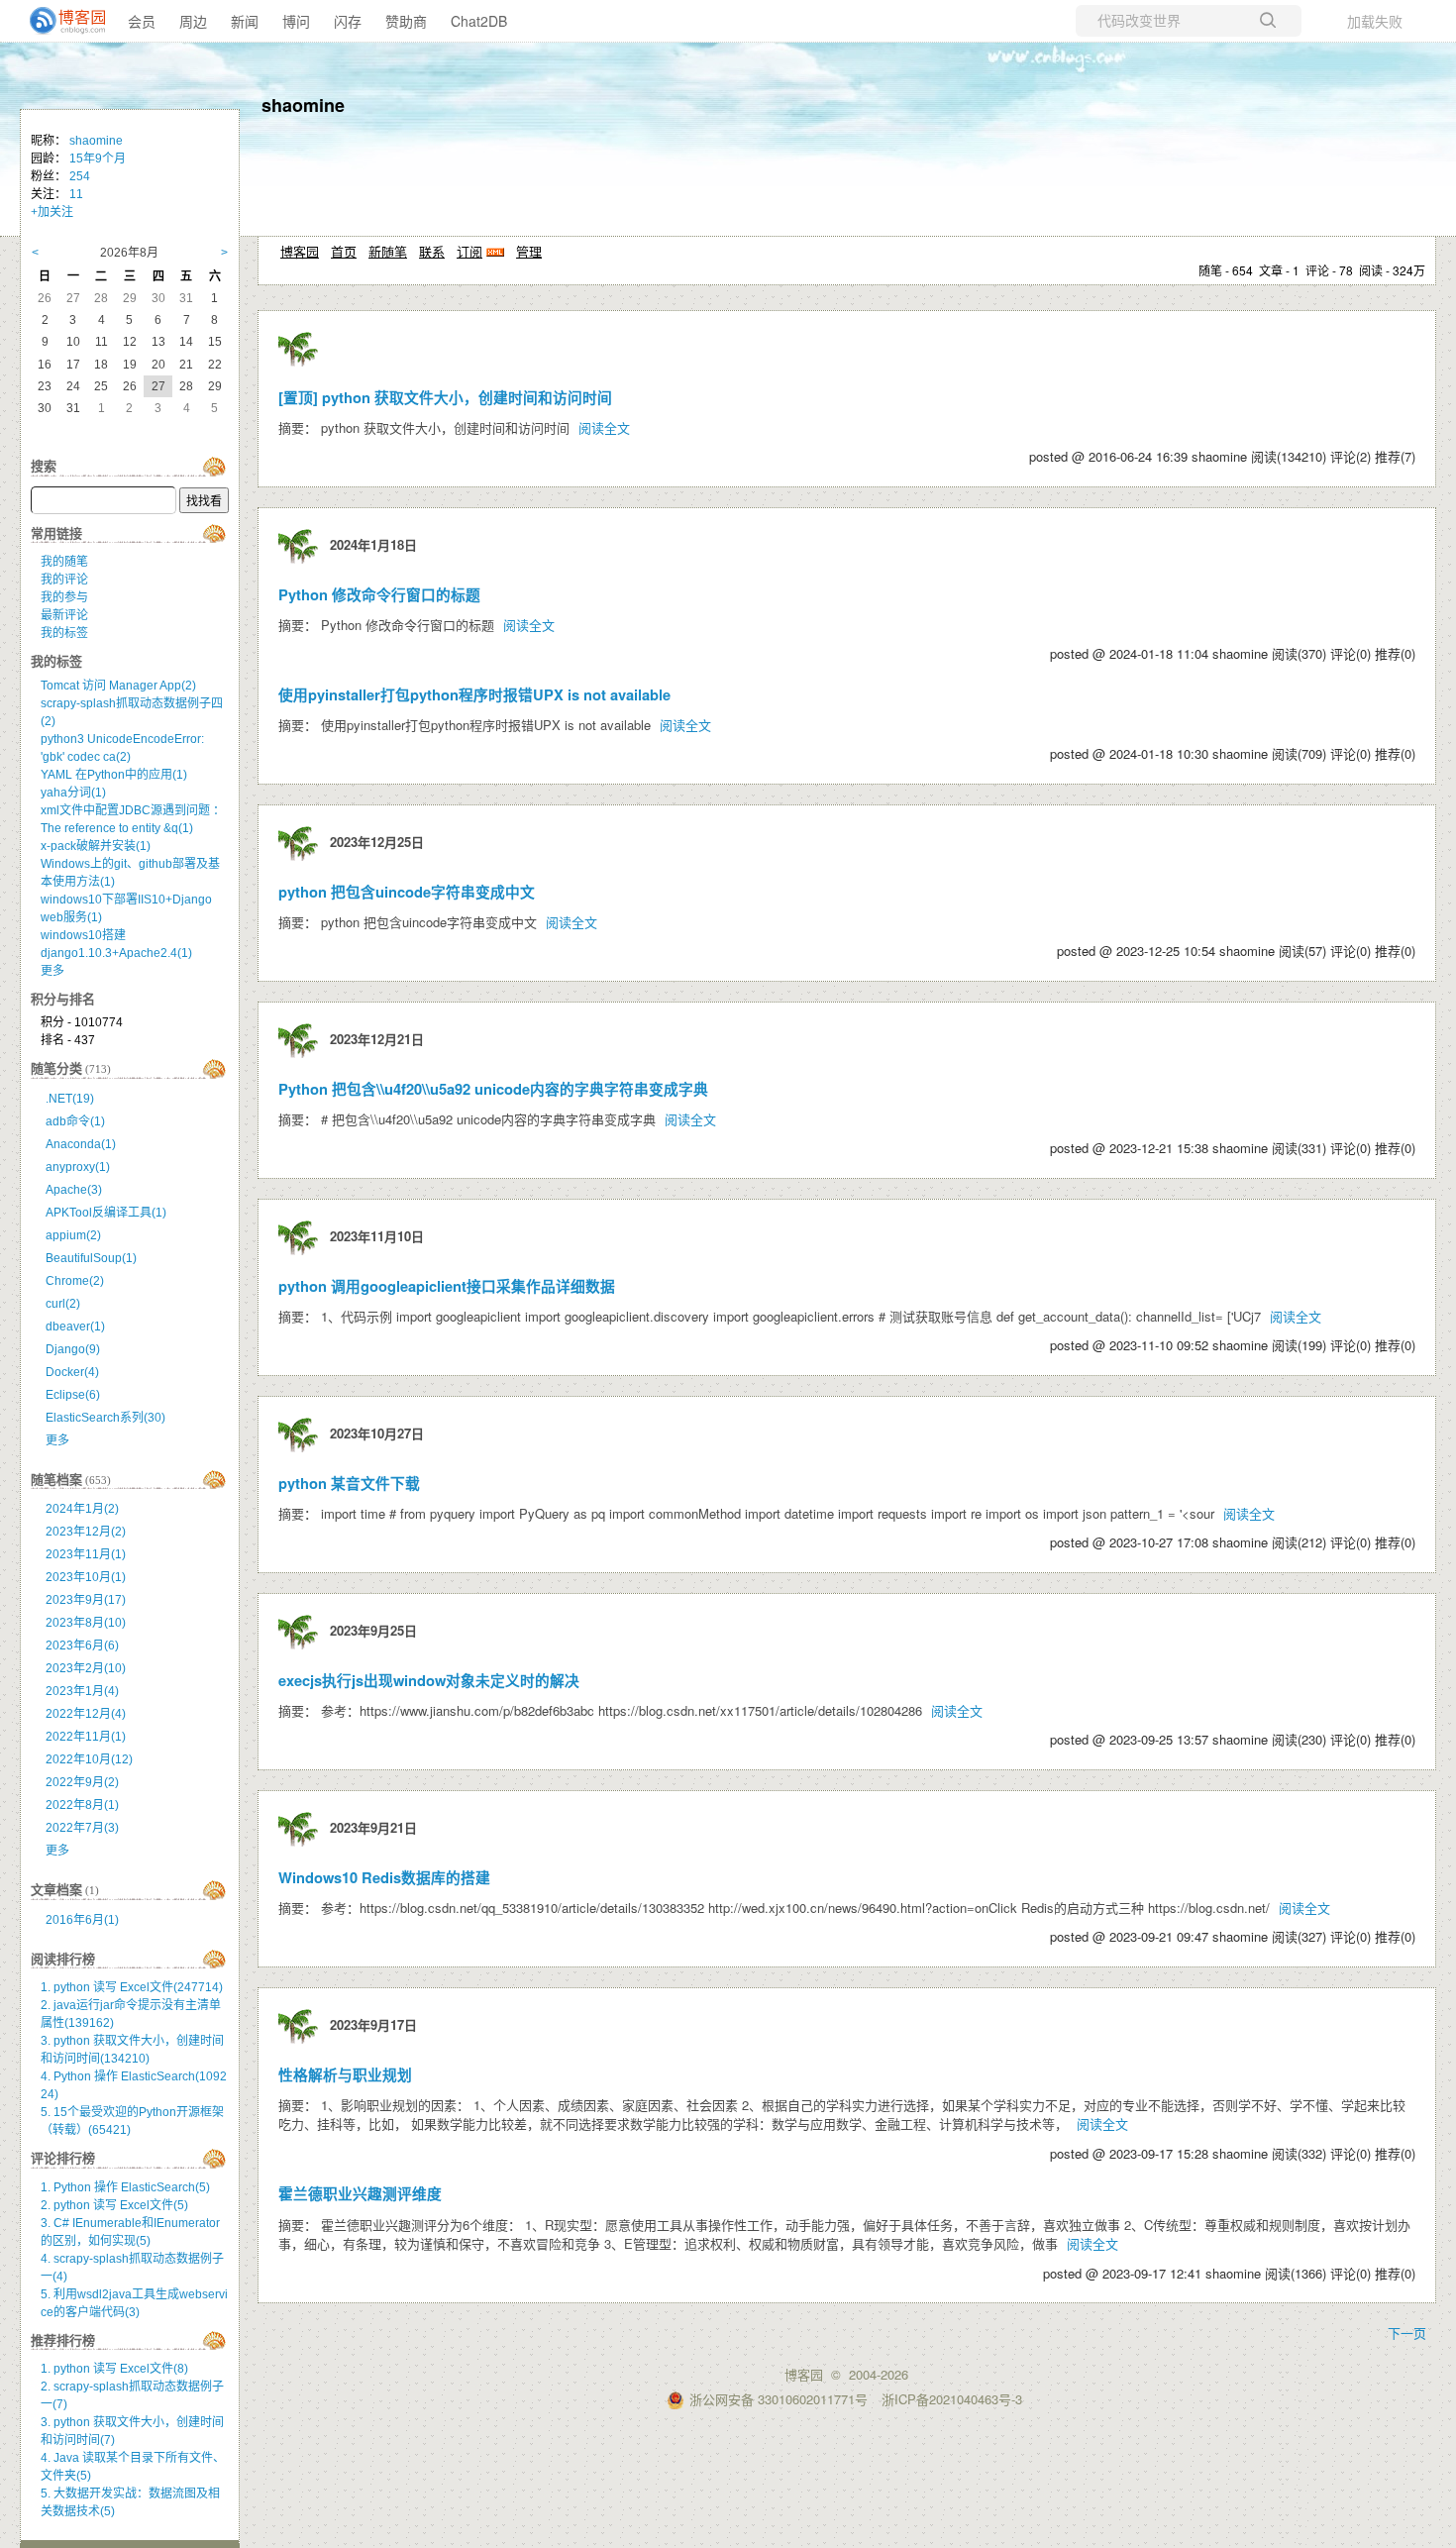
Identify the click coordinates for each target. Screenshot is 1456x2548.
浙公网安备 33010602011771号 (779, 2399)
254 (80, 176)
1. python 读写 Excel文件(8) (114, 2369)
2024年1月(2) (82, 1509)
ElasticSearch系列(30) (105, 1418)
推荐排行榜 (63, 2340)
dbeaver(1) (75, 1327)
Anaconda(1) (81, 1144)
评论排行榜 (63, 2158)
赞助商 (406, 21)
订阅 (469, 251)
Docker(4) (72, 1372)
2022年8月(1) (82, 1805)
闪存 (348, 21)
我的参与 (64, 597)
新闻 (245, 21)
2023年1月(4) (82, 1691)
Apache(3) (74, 1190)
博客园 (300, 251)
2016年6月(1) (82, 1920)
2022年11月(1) (86, 1737)
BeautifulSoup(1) (91, 1258)
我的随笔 (64, 562)
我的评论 (64, 580)
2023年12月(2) (86, 1532)
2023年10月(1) (86, 1577)
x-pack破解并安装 (96, 846)
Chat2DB (479, 21)
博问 (296, 21)
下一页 (1407, 2333)
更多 (52, 971)
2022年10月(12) (89, 1759)
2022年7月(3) (82, 1828)
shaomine (303, 105)
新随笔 (388, 251)
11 (76, 194)
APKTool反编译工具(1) (106, 1213)
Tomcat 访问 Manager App (118, 686)
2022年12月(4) (86, 1714)
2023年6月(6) (82, 1646)
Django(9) (73, 1349)
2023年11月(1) (86, 1554)
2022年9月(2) (82, 1782)
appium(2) (73, 1235)
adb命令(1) (75, 1121)
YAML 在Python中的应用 (114, 775)
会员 (142, 21)
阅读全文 (604, 427)
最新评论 (64, 615)
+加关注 (52, 212)
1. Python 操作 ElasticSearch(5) (125, 2187)
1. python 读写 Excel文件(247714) (132, 1987)
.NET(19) (70, 1099)
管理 (529, 251)
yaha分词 (73, 793)
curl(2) (63, 1304)
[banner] (59, 21)
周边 (193, 21)
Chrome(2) (75, 1281)
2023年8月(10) (86, 1623)
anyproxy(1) (78, 1167)
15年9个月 (98, 159)
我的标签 (64, 633)
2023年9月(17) (86, 1600)
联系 (432, 251)
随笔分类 (56, 1068)
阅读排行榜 (63, 1959)
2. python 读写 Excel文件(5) (114, 2205)
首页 (344, 251)
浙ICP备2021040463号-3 (952, 2399)
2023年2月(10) (86, 1668)
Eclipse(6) (73, 1395)
